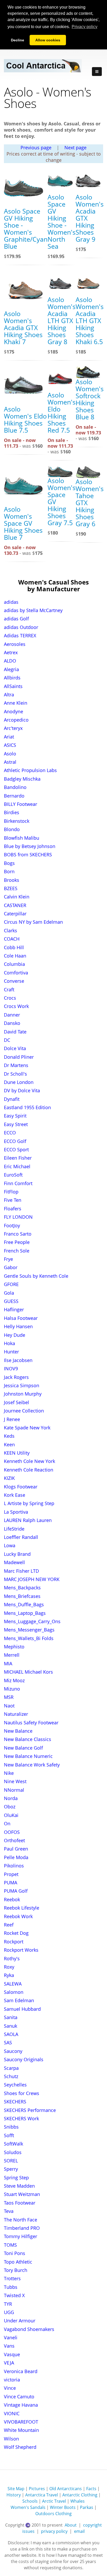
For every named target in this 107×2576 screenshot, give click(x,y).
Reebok (12, 1899)
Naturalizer (16, 1714)
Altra (9, 695)
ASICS (10, 745)
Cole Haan (15, 956)
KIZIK (9, 1478)
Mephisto (14, 1647)
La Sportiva (16, 1512)
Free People (17, 1242)
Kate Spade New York (27, 1428)
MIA (8, 1663)
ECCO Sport (16, 1149)
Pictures (37, 2489)
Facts (91, 2489)
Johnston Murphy (23, 1394)
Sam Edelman (19, 2000)
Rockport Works (21, 1950)
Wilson (11, 2439)
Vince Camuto (19, 2397)
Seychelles (15, 2085)
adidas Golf (16, 619)
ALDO (10, 661)
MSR (9, 1697)
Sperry (11, 2169)
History (14, 2495)
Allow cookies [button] (48, 40)
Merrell (12, 1655)
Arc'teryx (13, 728)
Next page (75, 147)
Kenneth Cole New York (29, 1461)
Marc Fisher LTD (21, 1571)
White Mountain (21, 2430)
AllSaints (13, 686)
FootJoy (12, 1225)
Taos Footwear (20, 2203)
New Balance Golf (23, 1748)
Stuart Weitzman (22, 2194)
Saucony (13, 2051)
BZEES (11, 888)
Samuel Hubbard (22, 2009)
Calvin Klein (17, 897)
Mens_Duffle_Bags (24, 1604)
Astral (10, 762)
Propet (11, 1874)
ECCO (10, 1133)
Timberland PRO (22, 2228)
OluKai (11, 1815)
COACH (12, 939)
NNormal (14, 1790)
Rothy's (12, 1958)
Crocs (10, 998)
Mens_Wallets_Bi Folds (29, 1638)
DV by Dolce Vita (22, 1090)
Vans (9, 2346)
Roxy (9, 1967)
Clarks (11, 930)
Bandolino (15, 787)
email (79, 2531)
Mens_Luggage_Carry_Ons (32, 1621)
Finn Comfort (18, 1183)
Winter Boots (63, 2507)
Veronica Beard (21, 2371)
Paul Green (16, 1849)
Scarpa (11, 2068)
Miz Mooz (14, 1680)
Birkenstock (17, 821)
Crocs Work (16, 1006)
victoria (12, 2380)
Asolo (10, 754)
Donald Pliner (19, 1057)
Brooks (12, 880)
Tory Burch (16, 2270)
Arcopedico (16, 720)
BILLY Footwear (21, 804)
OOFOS (12, 1832)
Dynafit (12, 1099)
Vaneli (11, 2337)
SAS (8, 2042)
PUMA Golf (16, 1891)
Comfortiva (16, 973)
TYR (8, 2304)
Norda (11, 1798)
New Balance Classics (28, 1739)
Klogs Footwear (21, 1487)
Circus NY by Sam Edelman (33, 922)
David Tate (15, 1032)
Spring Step (16, 2177)
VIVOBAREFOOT (21, 2422)
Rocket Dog (16, 1933)
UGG (9, 2312)
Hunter (11, 1352)
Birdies (12, 812)
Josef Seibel (16, 1402)
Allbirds (12, 678)
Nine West (15, 1781)
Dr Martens (16, 1065)
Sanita (11, 2017)
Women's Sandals (28, 2507)
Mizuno (12, 1689)
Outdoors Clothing (53, 2514)
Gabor (11, 1267)
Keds (9, 1436)
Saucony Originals (24, 2059)
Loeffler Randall (21, 1537)
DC (7, 1040)
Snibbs (11, 2127)
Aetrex (11, 652)
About (71, 2525)
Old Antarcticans (66, 2489)
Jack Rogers (16, 1377)
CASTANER (15, 905)
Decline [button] (18, 40)
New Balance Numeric (28, 1756)
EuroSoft (13, 1175)
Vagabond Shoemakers (29, 2329)
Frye (8, 1259)
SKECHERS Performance (30, 2110)
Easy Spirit (15, 1116)
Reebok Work (18, 1916)
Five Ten (13, 1200)
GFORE (11, 1284)
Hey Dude (15, 1335)
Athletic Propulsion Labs (30, 770)
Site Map (16, 2489)
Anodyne (14, 711)
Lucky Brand (17, 1554)
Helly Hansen (18, 1326)
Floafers (13, 1209)
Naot (9, 1706)
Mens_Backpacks (22, 1588)
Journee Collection (24, 1411)
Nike (9, 1773)
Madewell (14, 1562)
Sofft (9, 2135)
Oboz (10, 1807)
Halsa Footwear (21, 1318)
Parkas (87, 2507)
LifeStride (14, 1529)
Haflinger (14, 1309)
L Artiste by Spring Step (29, 1503)
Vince (10, 2388)
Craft (9, 990)
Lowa (10, 1545)
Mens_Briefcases (22, 1596)
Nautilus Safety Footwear (31, 1723)
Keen (9, 1444)
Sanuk (11, 2026)
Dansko (12, 1023)
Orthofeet (14, 1840)
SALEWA (13, 1984)
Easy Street (16, 1124)
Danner (12, 1015)
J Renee (12, 1419)
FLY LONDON (18, 1217)
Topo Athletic (18, 2262)
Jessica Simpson (22, 1385)
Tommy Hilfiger (21, 2236)
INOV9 (11, 1369)
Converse (14, 981)
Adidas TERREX (20, 635)
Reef (9, 1925)
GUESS (11, 1301)
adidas (11, 602)
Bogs (9, 863)
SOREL (11, 2161)
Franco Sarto (18, 1234)
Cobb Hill (14, 947)
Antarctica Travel (42, 2495)
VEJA (9, 2363)
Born (9, 871)
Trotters (12, 2278)
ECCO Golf (15, 1141)
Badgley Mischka (22, 779)
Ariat (9, 737)
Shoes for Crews (22, 2093)
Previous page (36, 147)
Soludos (13, 2152)
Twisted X (14, 2295)
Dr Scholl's (15, 1074)
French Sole (17, 1251)
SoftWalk (14, 2144)
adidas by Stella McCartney (33, 610)
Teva (9, 2211)
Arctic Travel (54, 2501)
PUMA (11, 1883)
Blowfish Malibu (22, 838)
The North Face (21, 2220)
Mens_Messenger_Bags (29, 1630)
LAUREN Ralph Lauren (28, 1520)
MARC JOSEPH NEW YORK (32, 1579)
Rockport (14, 1942)
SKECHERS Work (21, 2118)
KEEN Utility (17, 1453)
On (7, 1823)
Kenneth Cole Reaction (29, 1470)
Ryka (9, 1975)
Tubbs (11, 2287)
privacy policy (54, 2531)
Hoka (9, 1343)
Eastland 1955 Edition (27, 1107)
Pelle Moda (16, 1857)
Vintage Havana (21, 2405)
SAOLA (11, 2034)
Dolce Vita (15, 1048)
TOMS (10, 2245)
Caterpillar (15, 914)
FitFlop (11, 1192)
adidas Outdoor (21, 627)
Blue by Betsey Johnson (30, 846)
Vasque (12, 2354)
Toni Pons (15, 2253)
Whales (78, 2501)
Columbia (14, 964)
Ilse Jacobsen (18, 1360)
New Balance (18, 1731)
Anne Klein (16, 703)
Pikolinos (14, 1866)
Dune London (19, 1082)
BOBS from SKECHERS (28, 855)
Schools (30, 2501)
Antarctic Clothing (80, 2495)
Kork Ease (15, 1495)
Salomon (14, 1992)
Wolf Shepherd (20, 2447)
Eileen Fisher (18, 1158)
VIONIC (12, 2413)
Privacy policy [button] (85, 27)
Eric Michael (17, 1166)
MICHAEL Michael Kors (28, 1672)
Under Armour (20, 2321)
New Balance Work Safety (32, 1765)
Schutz (11, 2076)
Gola (9, 1293)
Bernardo (14, 796)
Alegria (11, 669)
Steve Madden (19, 2186)
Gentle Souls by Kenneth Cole (36, 1276)
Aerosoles (15, 644)
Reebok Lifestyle (22, 1908)
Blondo (12, 829)
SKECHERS (15, 2102)
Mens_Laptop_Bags (25, 1613)
